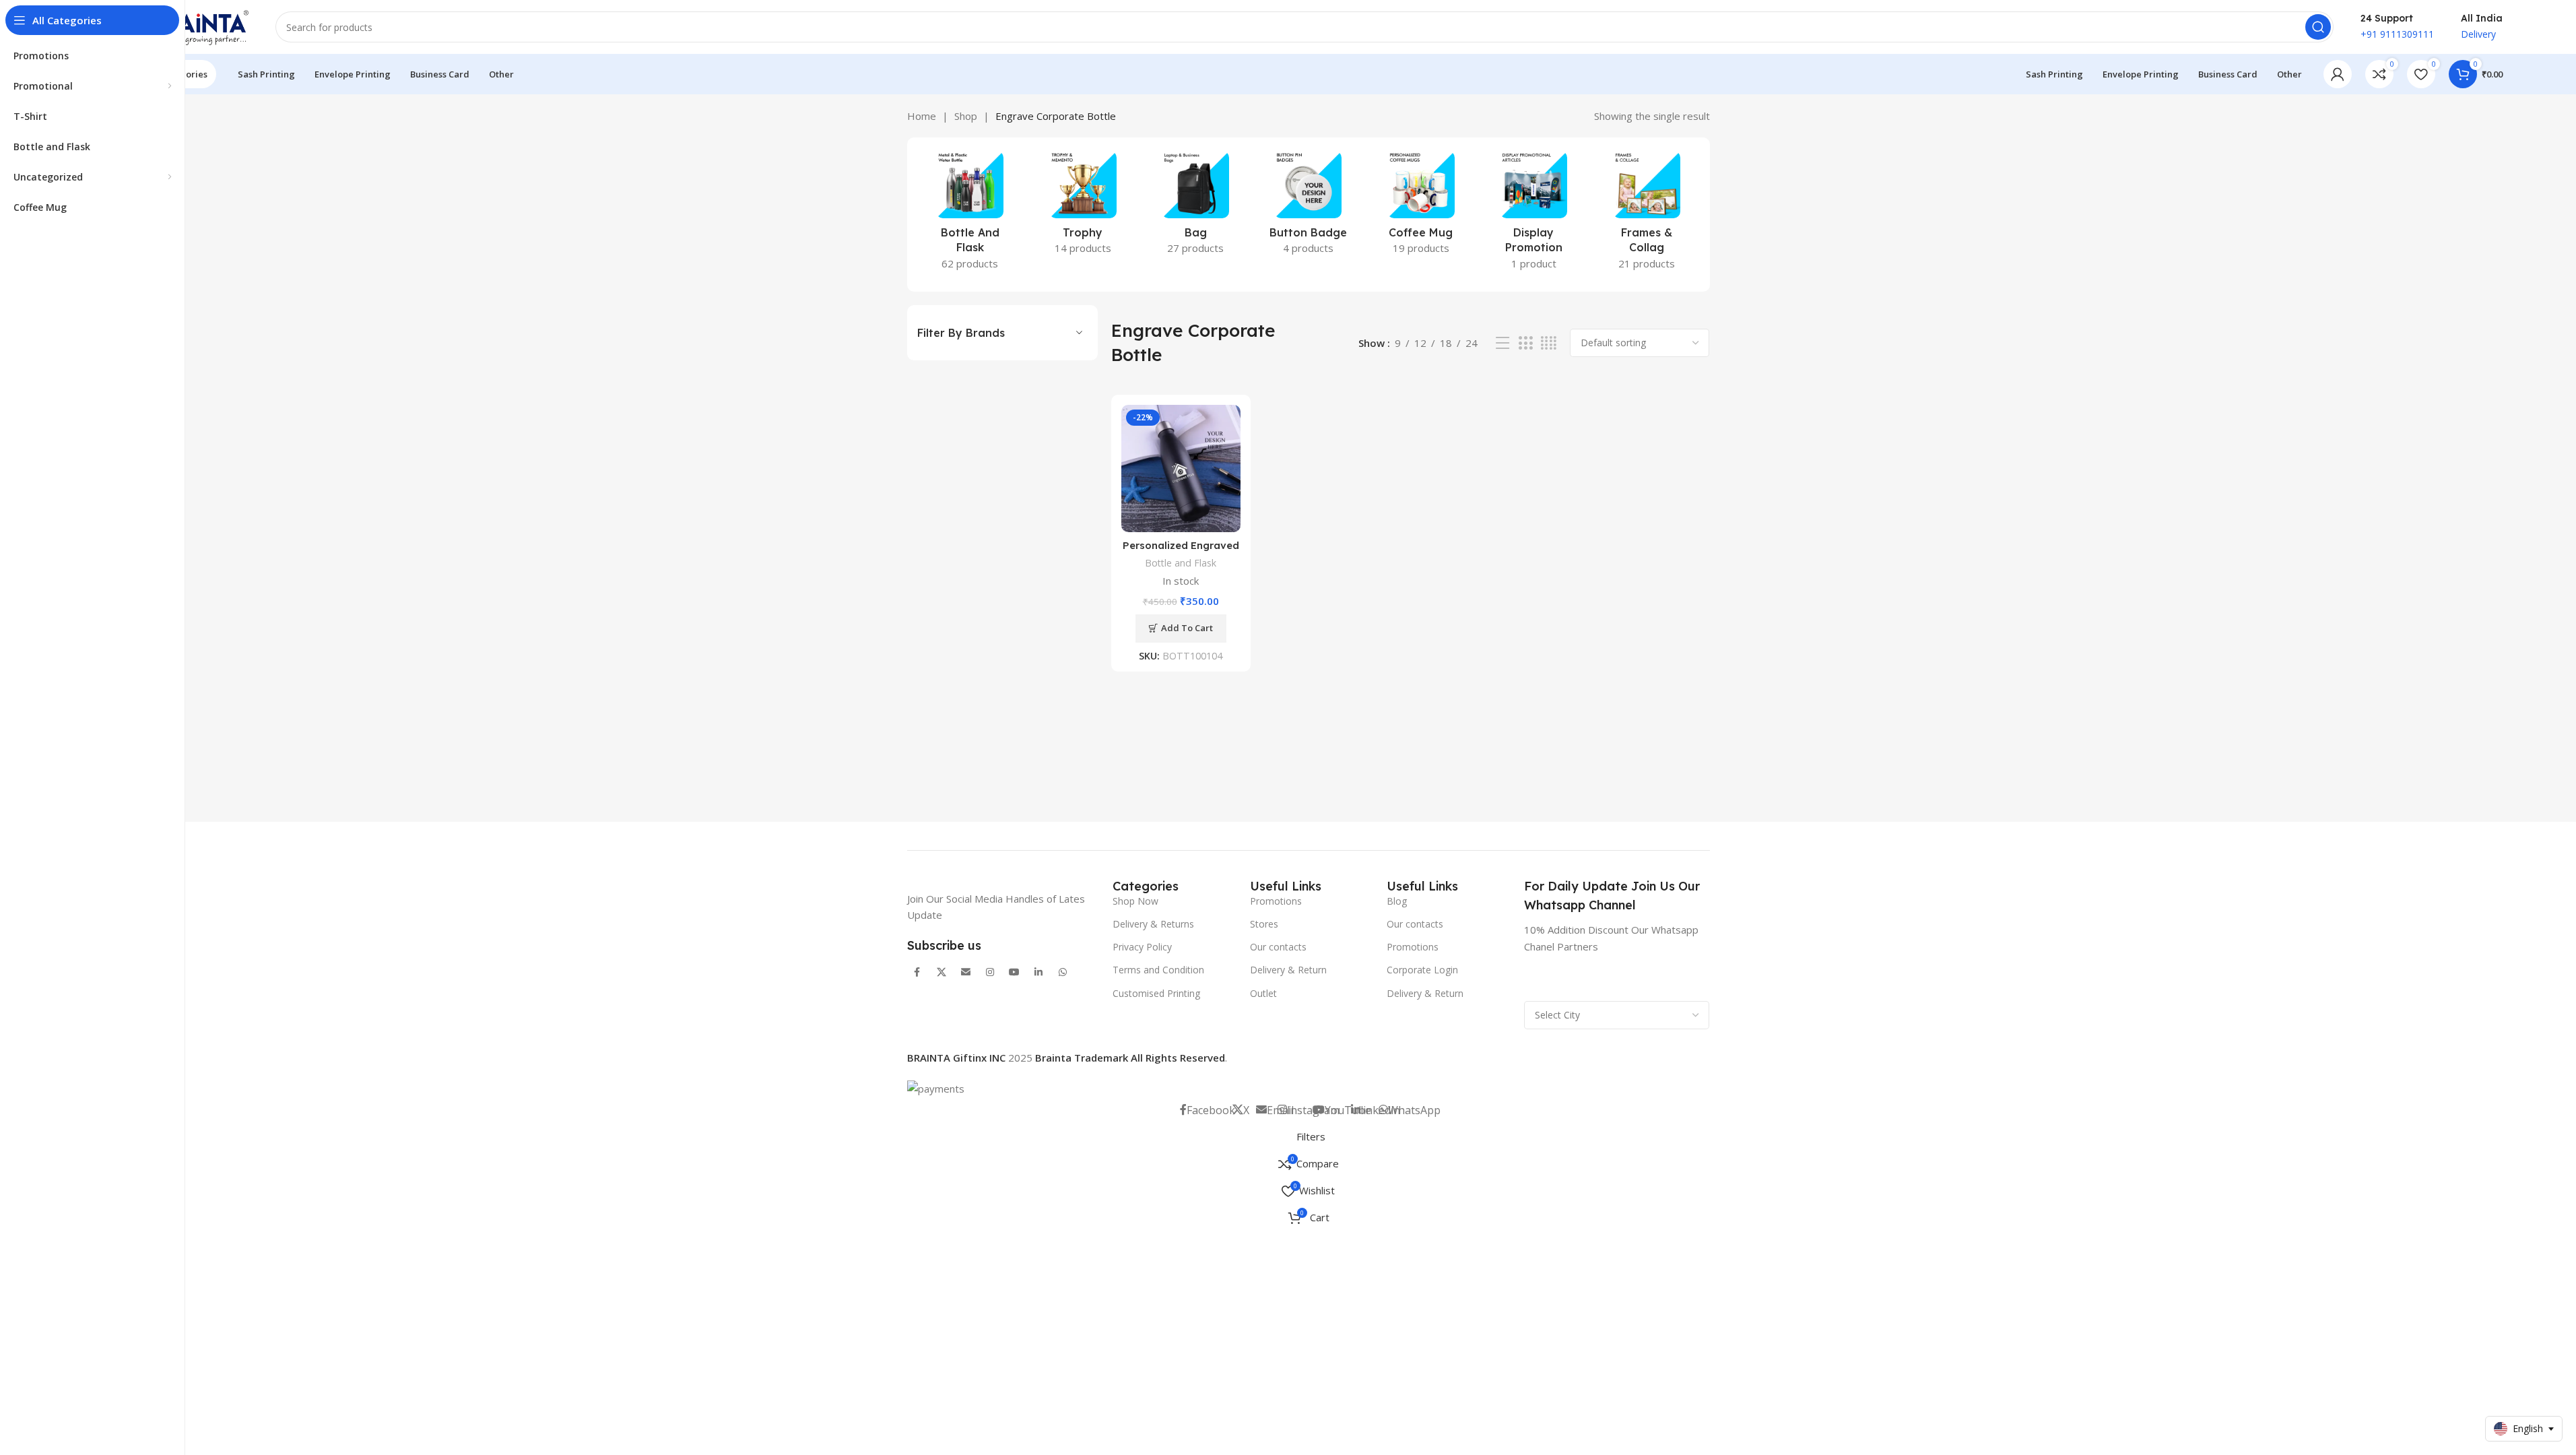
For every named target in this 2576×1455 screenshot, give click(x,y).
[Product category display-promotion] (1534, 215)
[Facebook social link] (917, 973)
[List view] (1502, 343)
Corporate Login (1422, 970)
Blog (1397, 901)
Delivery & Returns (1153, 924)
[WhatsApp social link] (1063, 973)
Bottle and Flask (1181, 563)
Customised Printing (1156, 993)
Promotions (1276, 901)
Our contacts (1278, 947)
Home (922, 116)
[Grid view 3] (1525, 343)
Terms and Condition (1158, 970)
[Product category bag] (1195, 207)
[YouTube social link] (1014, 973)
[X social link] (942, 973)
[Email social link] (966, 973)
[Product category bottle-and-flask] (970, 215)
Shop (966, 116)
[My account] (2338, 74)
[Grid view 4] (1549, 343)
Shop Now (1135, 901)
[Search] (2318, 27)
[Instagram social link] (990, 973)
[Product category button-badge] (1308, 207)
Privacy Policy (1142, 947)
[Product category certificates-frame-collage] (1646, 215)
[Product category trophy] (1083, 207)
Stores (1264, 924)
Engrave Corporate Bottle (1056, 116)
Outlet (1263, 993)
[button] (1181, 628)
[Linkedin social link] (1038, 973)
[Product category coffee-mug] (1421, 207)
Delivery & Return (1288, 970)
